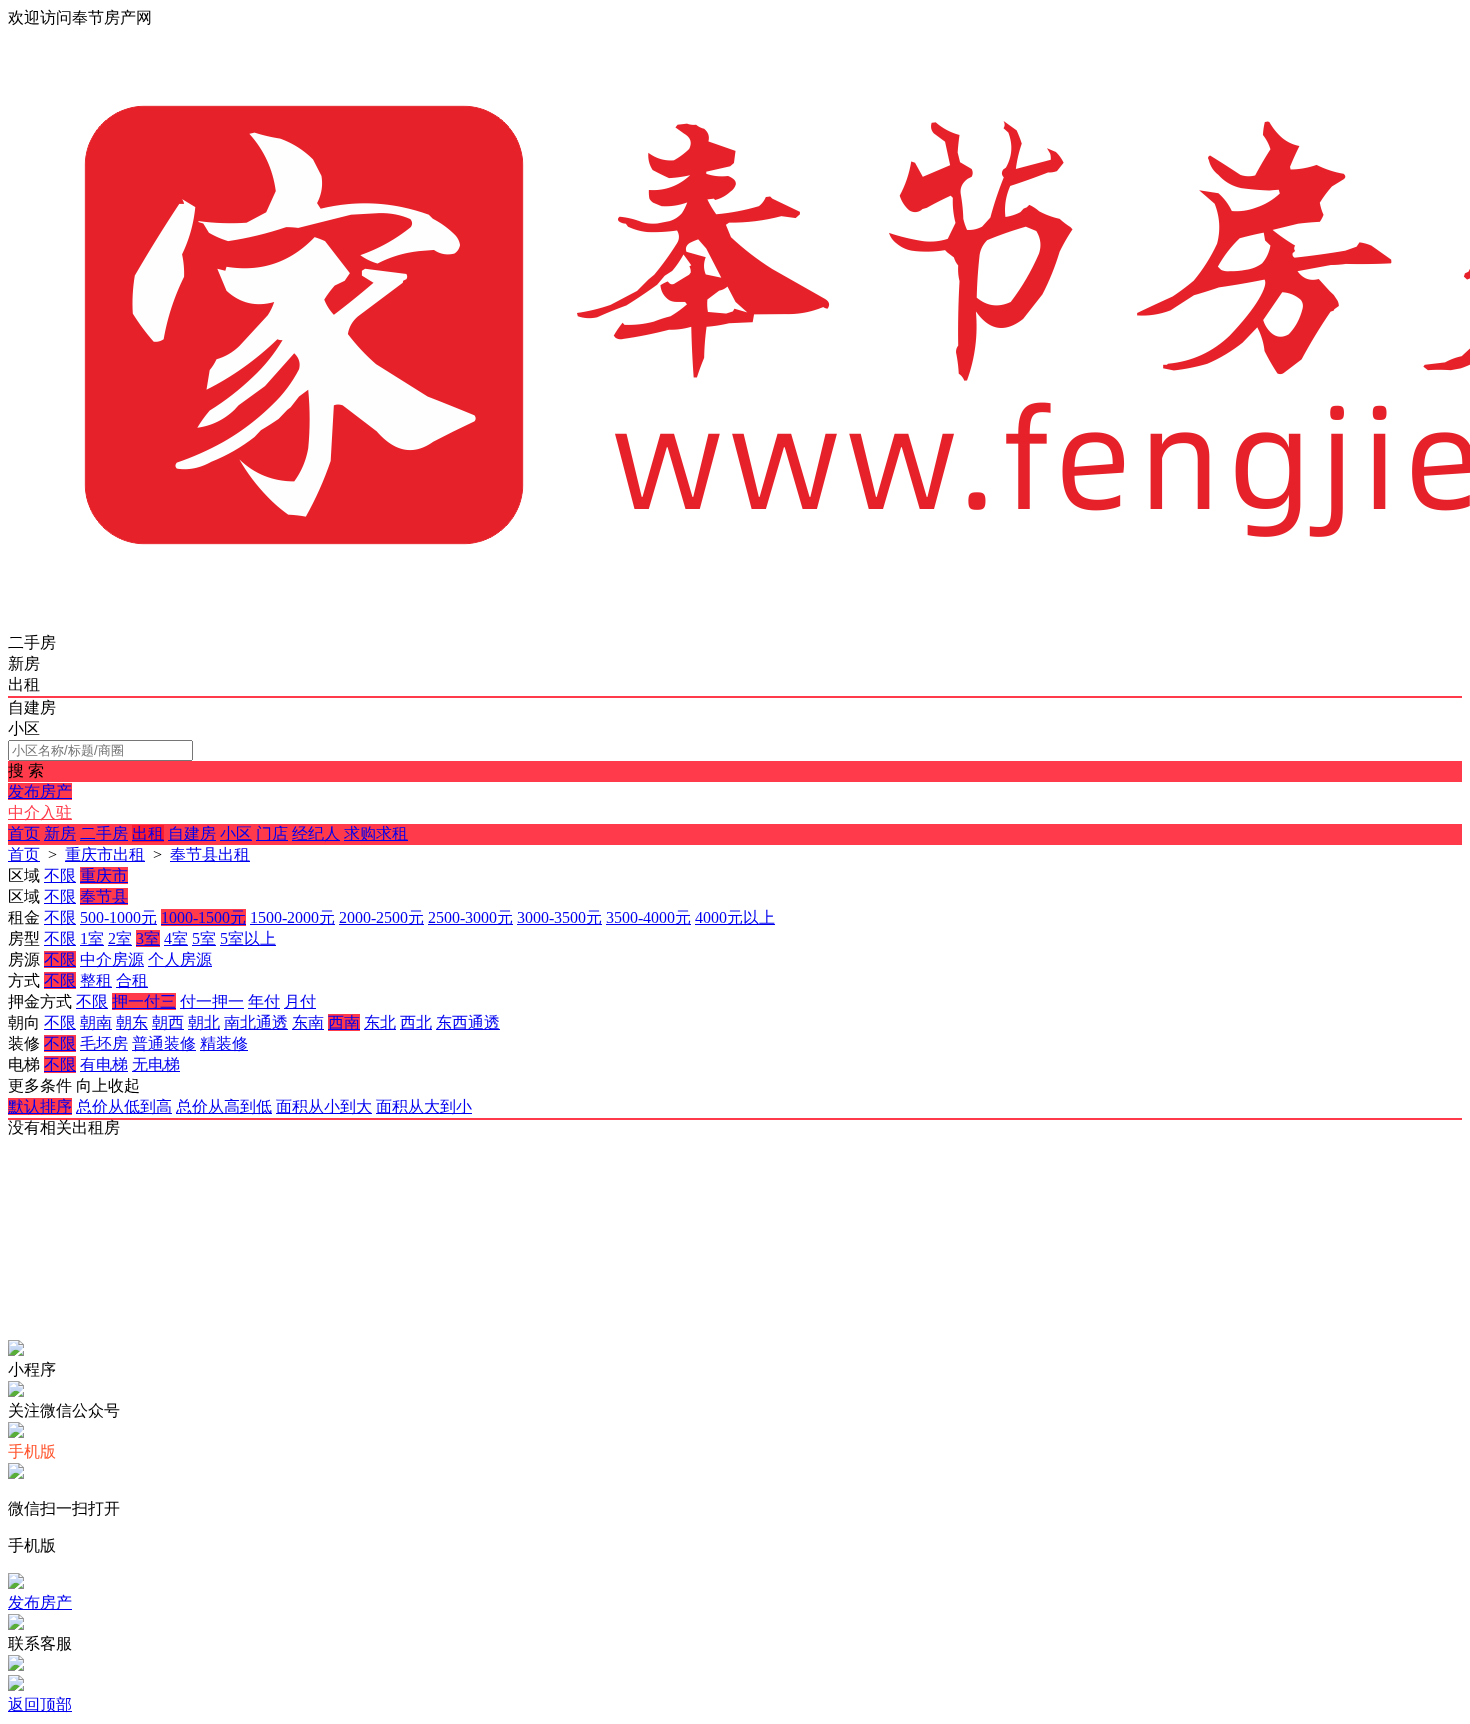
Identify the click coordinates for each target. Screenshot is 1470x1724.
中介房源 (112, 959)
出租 (148, 833)
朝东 (132, 1022)
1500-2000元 (292, 917)
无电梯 (156, 1064)
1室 (92, 938)
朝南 (96, 1022)
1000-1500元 (203, 917)
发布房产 (40, 791)
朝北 (204, 1022)
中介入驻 (40, 812)
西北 (416, 1022)
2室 (120, 938)
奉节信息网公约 (192, 1275)
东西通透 (468, 1022)
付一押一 (212, 1001)
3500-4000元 (648, 917)
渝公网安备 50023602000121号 (246, 1164)
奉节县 (104, 896)
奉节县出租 (210, 854)
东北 (380, 1022)
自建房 (192, 833)
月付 (300, 1001)
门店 (272, 833)
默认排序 (40, 1106)
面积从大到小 (424, 1106)
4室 (176, 938)
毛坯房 (104, 1043)
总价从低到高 (124, 1106)
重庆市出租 (105, 854)
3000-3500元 (559, 917)
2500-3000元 (470, 917)
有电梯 (104, 1064)
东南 (308, 1022)
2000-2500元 (381, 917)
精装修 (224, 1043)
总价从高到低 (224, 1106)
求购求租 (376, 833)
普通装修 (164, 1043)
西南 (344, 1022)
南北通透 (256, 1022)
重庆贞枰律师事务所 (212, 1312)
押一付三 (144, 1001)
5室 (204, 938)
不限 (60, 875)
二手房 (104, 833)
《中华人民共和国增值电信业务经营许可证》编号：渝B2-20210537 (372, 1238)
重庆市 (104, 875)
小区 (236, 833)
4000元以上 (735, 917)
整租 (96, 980)
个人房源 (180, 959)
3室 (148, 938)
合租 (132, 980)
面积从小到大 (324, 1106)
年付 (264, 1001)
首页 (24, 833)
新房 (60, 833)
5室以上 (248, 938)
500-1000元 (118, 917)
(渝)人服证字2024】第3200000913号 (265, 1201)
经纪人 (316, 833)
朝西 (168, 1022)
